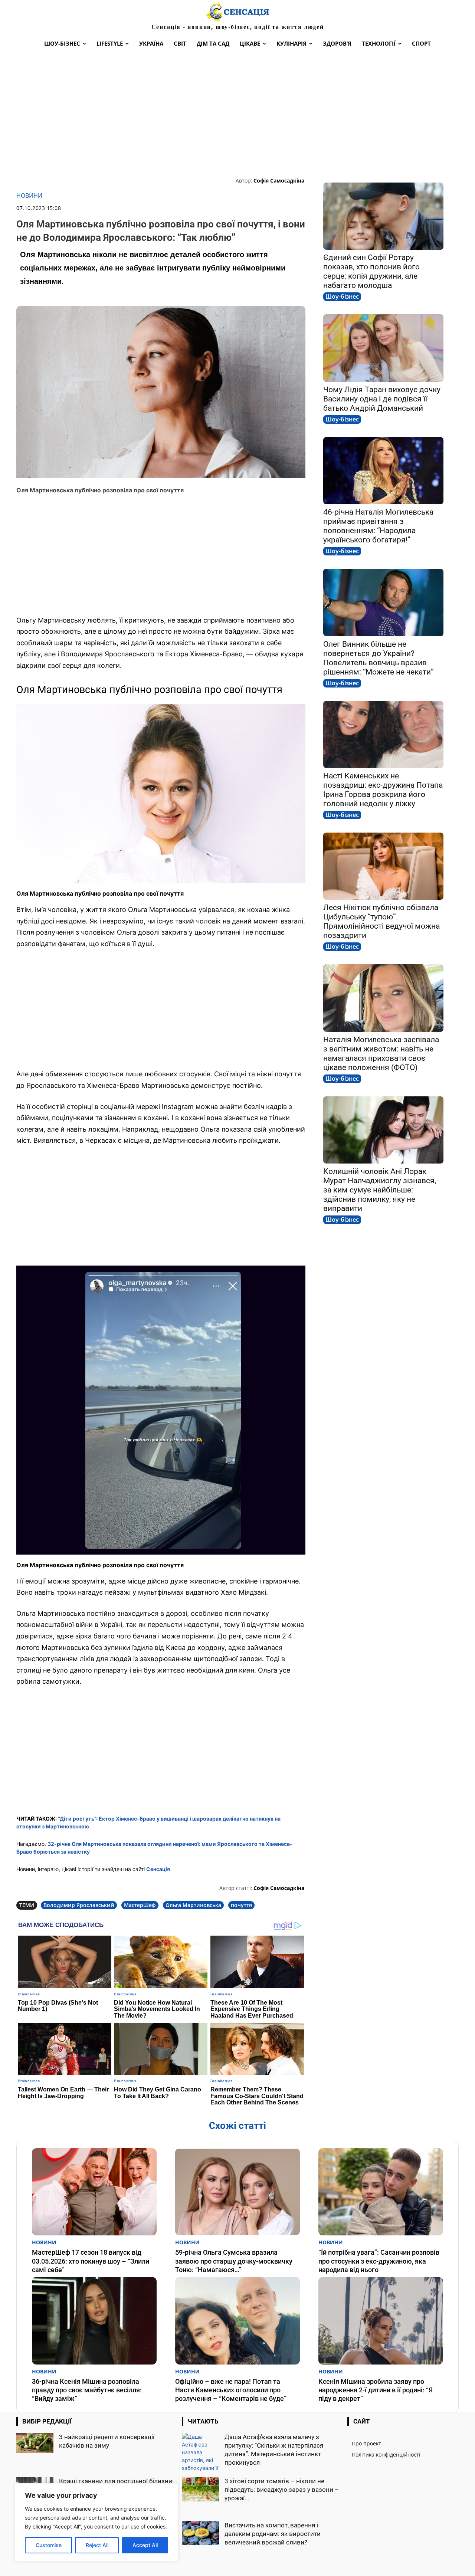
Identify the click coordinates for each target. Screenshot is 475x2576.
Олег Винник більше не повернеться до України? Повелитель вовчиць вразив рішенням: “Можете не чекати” (379, 658)
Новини (29, 196)
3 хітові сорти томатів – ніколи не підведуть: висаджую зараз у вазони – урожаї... (282, 2490)
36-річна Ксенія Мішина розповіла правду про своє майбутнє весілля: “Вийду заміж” (87, 2390)
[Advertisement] (237, 114)
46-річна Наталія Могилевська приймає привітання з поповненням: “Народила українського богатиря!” (378, 526)
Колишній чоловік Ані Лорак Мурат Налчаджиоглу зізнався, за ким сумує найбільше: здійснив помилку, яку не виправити (380, 1190)
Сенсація (158, 1869)
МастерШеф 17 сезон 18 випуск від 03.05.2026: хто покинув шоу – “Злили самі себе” (91, 2261)
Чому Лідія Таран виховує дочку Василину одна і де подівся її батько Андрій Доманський (382, 399)
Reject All (97, 2545)
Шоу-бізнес (342, 296)
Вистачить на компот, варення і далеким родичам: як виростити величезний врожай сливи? (273, 2534)
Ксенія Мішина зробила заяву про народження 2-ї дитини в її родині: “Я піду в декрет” (376, 2390)
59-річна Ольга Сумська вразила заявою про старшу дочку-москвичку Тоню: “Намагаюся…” (234, 2261)
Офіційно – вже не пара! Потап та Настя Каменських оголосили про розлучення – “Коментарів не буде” (231, 2390)
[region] (96, 2522)
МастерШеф (140, 1905)
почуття (241, 1905)
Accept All (145, 2545)
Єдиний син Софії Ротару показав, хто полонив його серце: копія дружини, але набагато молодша (371, 271)
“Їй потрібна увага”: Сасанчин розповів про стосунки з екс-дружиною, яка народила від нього (379, 2261)
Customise (49, 2545)
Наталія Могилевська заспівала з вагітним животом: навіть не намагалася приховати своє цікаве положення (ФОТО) (381, 1054)
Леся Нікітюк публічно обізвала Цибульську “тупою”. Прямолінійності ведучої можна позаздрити (381, 921)
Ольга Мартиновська (193, 1905)
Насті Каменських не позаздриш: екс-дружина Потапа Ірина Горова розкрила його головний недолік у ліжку (383, 790)
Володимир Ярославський (79, 1905)
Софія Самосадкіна (279, 181)
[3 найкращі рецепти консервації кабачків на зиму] (35, 2443)
